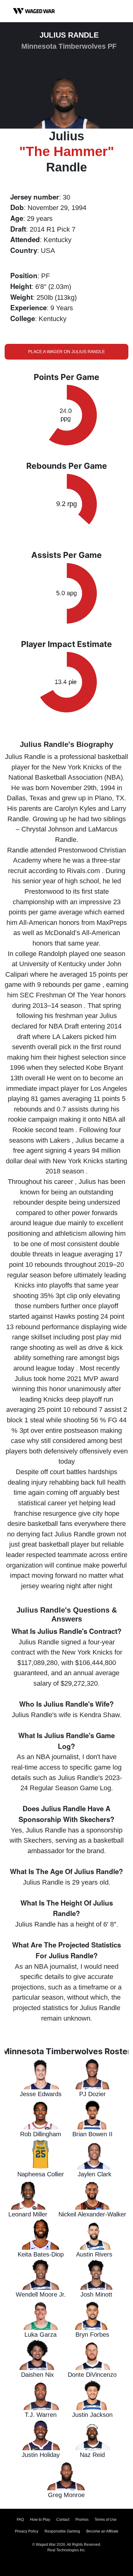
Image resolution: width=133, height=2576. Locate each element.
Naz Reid (92, 2455)
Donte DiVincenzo (92, 2375)
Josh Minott (96, 2294)
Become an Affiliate (102, 2531)
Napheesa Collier (41, 2174)
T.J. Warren (41, 2415)
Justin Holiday (41, 2455)
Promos (82, 2520)
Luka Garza (41, 2335)
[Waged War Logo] (34, 11)
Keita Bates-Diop (41, 2254)
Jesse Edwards (41, 2094)
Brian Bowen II (92, 2134)
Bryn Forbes (92, 2335)
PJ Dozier (92, 2094)
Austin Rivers (94, 2254)
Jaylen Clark (94, 2174)
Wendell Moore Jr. (41, 2294)
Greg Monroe (66, 2495)
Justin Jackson (92, 2415)
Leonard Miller (28, 2214)
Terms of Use (106, 2520)
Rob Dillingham (41, 2134)
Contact (63, 2520)
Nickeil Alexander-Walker (92, 2214)
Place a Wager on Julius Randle (66, 352)
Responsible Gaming (62, 2531)
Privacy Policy (27, 2531)
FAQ (20, 2520)
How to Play (40, 2520)
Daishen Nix (37, 2375)
